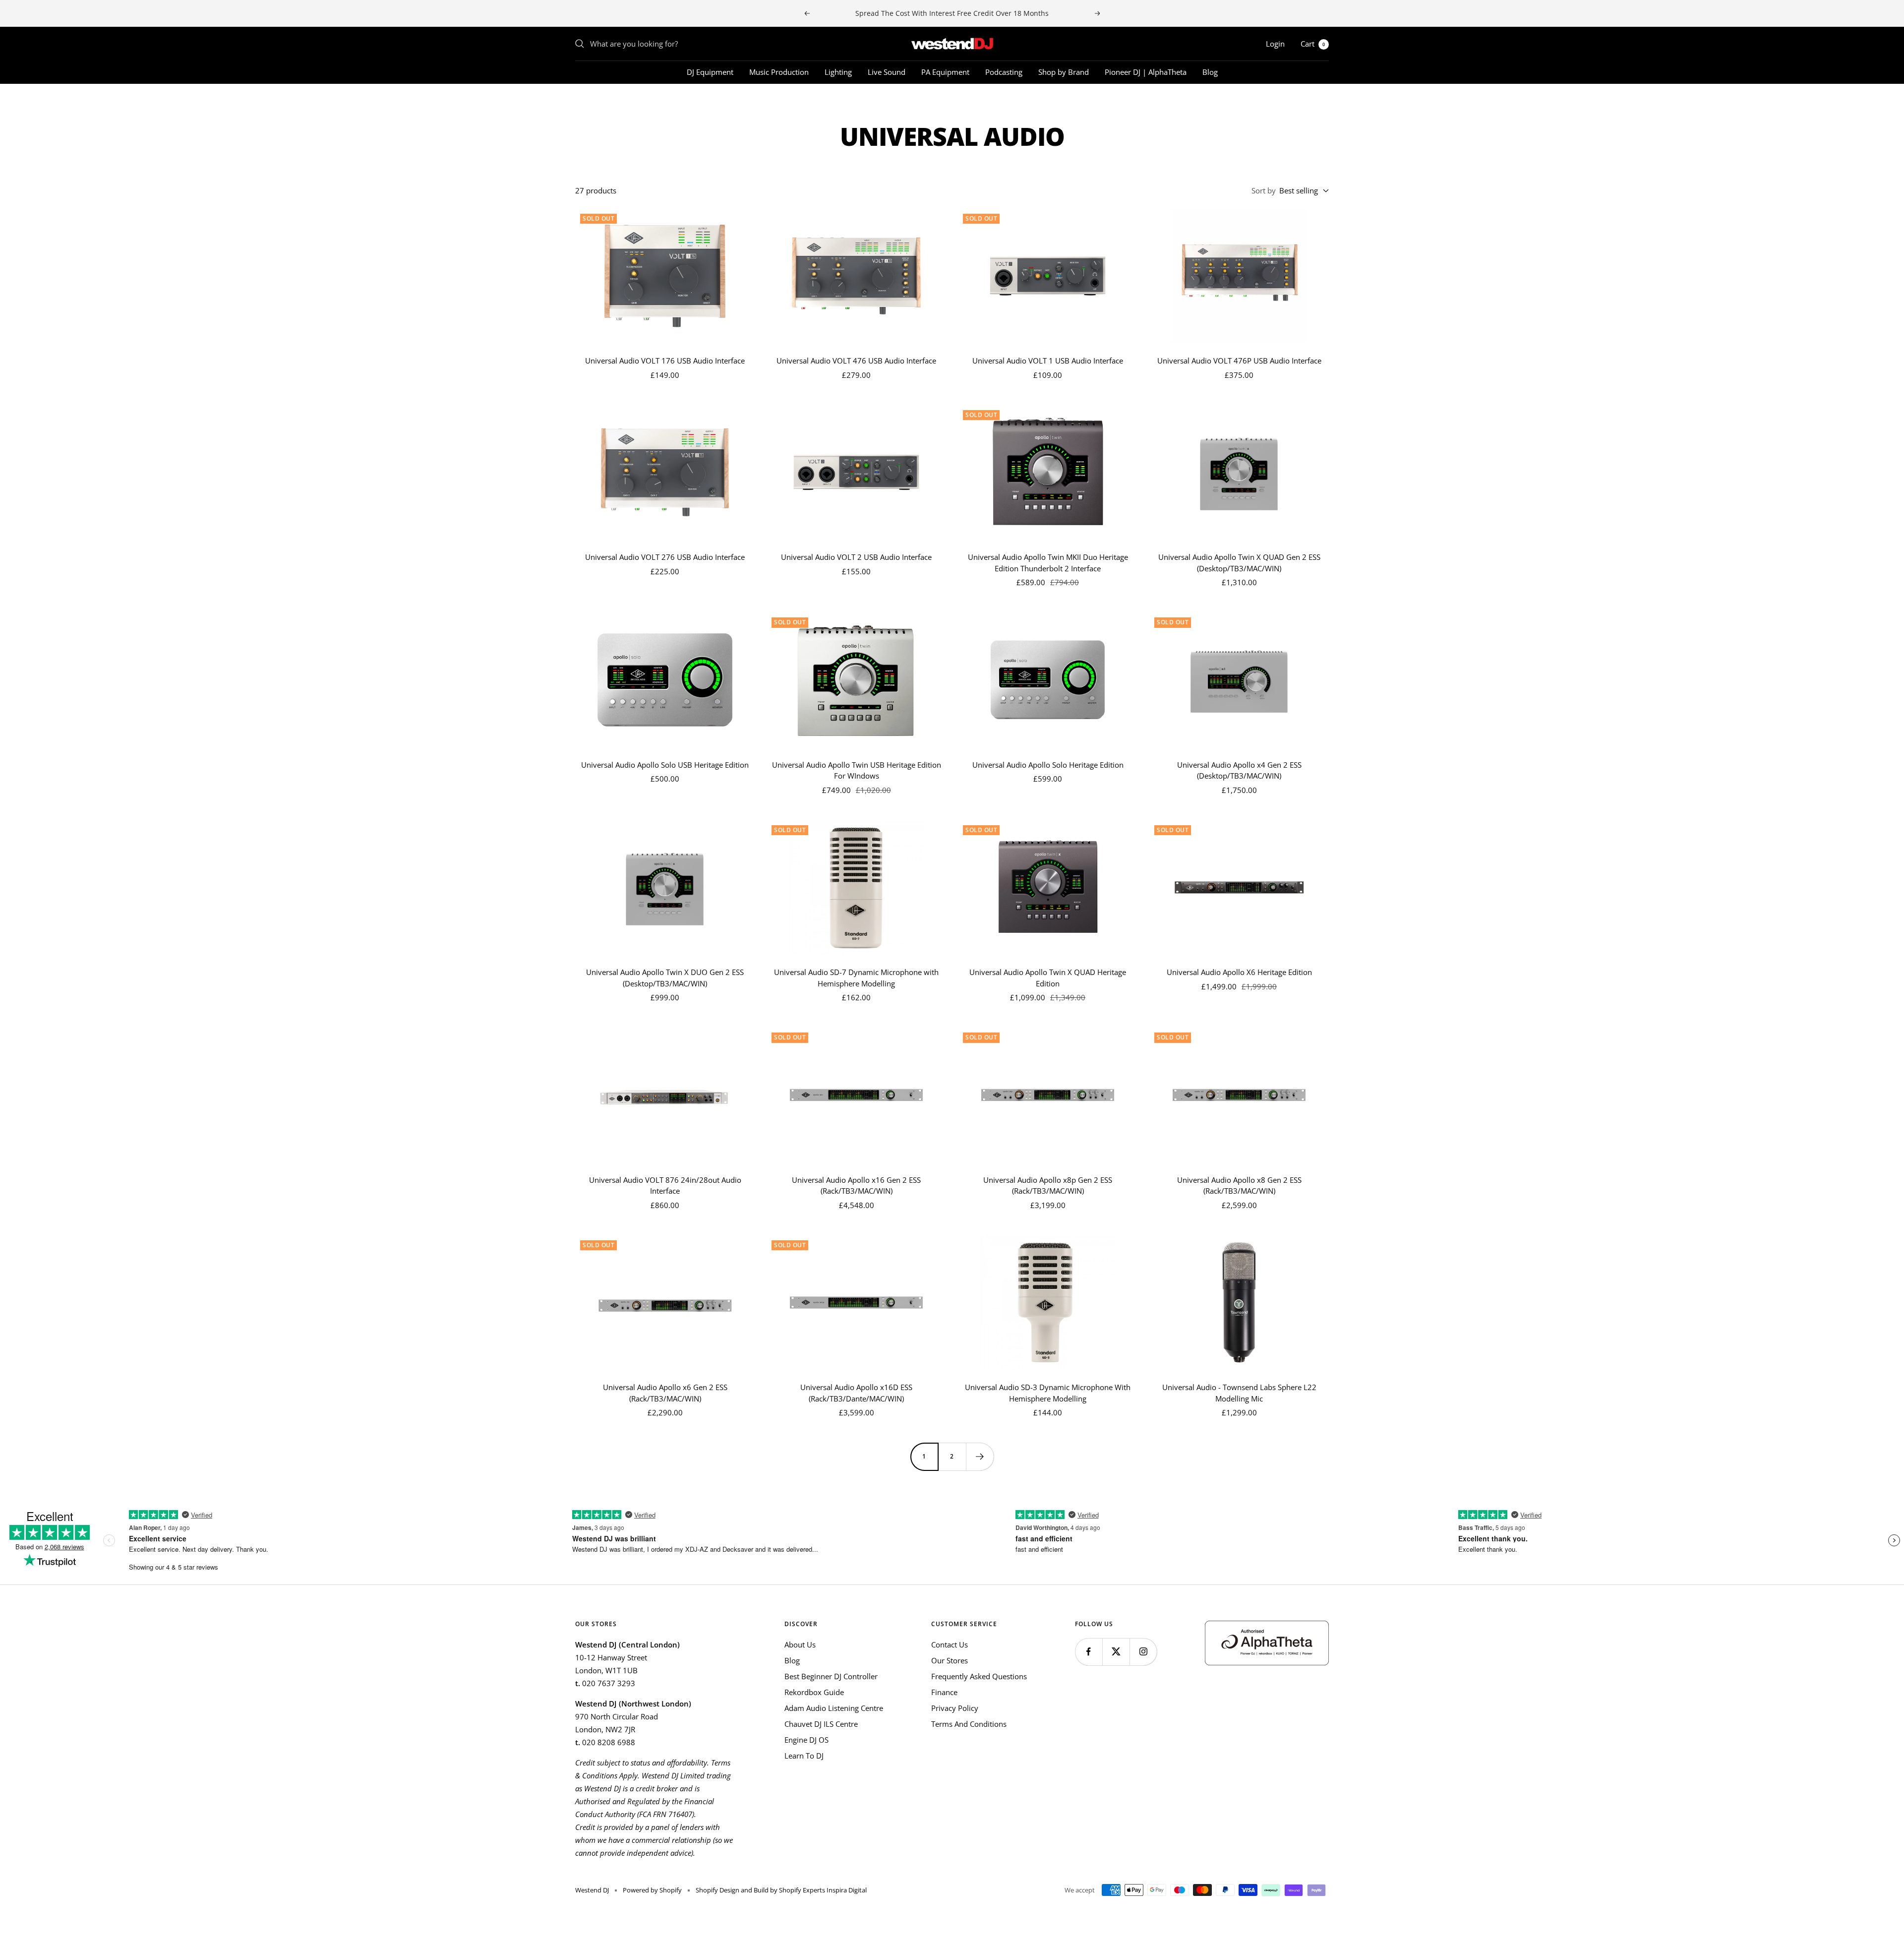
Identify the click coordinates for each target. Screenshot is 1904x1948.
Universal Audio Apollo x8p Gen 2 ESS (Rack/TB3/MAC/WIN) (1048, 1186)
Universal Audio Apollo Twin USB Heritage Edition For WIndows (857, 770)
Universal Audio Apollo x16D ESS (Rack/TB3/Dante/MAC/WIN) (856, 1393)
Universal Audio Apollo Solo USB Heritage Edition (665, 765)
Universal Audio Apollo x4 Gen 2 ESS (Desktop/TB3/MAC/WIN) (1239, 770)
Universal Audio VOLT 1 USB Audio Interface (1048, 361)
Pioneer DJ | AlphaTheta (1146, 72)
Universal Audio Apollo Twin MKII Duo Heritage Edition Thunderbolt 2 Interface (1048, 563)
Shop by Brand (1064, 72)
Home (584, 102)
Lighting (838, 72)
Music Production (779, 72)
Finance (944, 1692)
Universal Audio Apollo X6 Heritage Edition (1239, 972)
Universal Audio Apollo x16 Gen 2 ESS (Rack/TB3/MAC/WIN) (856, 1186)
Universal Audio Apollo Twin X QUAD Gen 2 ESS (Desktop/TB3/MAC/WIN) (1239, 563)
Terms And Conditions (969, 1724)
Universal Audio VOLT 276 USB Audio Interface (665, 557)
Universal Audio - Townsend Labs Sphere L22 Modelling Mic (1239, 1393)
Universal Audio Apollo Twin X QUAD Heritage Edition (1048, 978)
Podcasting (1004, 72)
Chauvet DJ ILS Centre (821, 1724)
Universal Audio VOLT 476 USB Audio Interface (856, 361)
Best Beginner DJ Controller (831, 1676)
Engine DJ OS (806, 1740)
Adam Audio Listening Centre (834, 1708)
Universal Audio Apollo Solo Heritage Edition (1048, 765)
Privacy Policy (955, 1708)
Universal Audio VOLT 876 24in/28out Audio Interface (665, 1186)
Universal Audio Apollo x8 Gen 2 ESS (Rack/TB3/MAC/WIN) (1239, 1186)
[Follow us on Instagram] (1143, 1652)
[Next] (980, 1457)
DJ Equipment (710, 72)
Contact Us (950, 1644)
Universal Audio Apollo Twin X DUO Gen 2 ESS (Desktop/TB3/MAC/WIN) (665, 978)
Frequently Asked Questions (979, 1676)
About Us (800, 1644)
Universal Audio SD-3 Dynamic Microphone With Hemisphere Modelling (1048, 1393)
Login (1275, 44)
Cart (1313, 44)
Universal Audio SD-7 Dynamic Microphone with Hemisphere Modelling (856, 978)
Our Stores (950, 1660)
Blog (1210, 72)
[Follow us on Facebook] (1089, 1652)
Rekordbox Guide (814, 1692)
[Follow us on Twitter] (1116, 1652)
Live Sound (887, 72)
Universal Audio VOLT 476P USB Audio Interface (1239, 361)
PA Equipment (945, 72)
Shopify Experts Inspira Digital (822, 1890)
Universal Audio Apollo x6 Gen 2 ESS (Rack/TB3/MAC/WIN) (665, 1393)
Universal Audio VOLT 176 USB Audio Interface (665, 361)
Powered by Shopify (652, 1890)
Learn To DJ (804, 1756)
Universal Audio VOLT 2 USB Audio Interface (856, 557)
